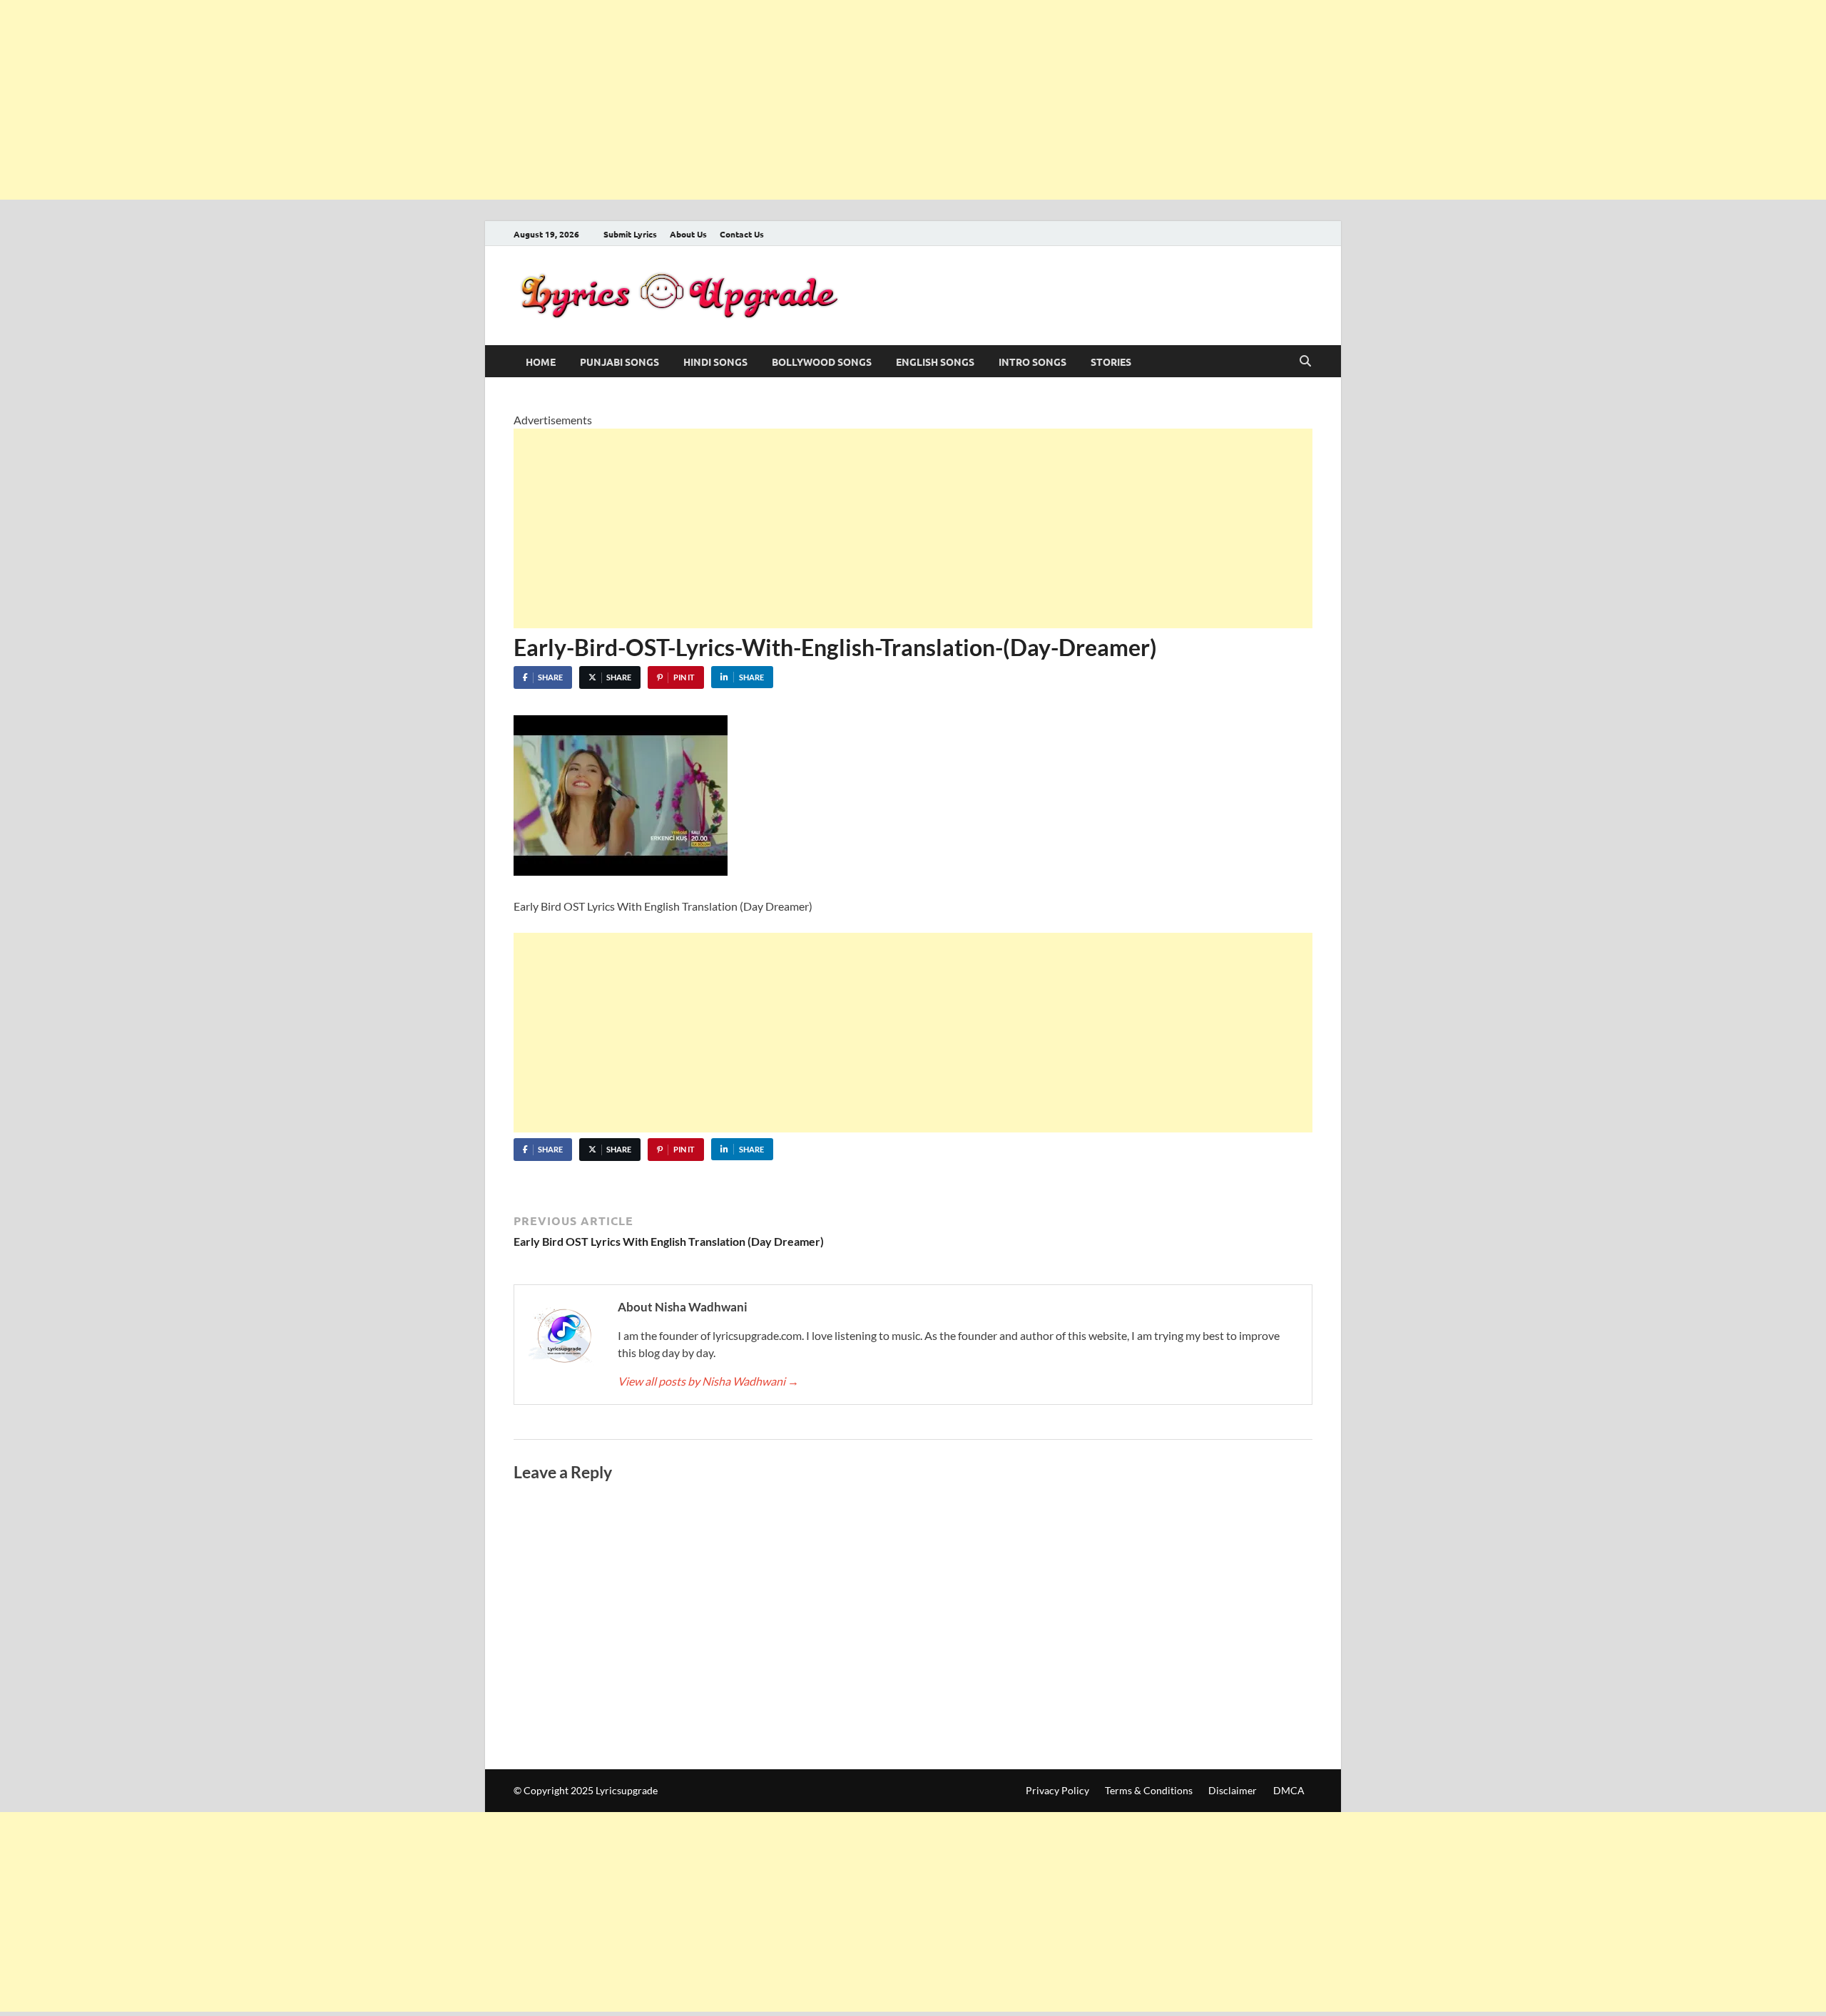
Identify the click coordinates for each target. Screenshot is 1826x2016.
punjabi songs (619, 362)
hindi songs (715, 362)
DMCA (1289, 1790)
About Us (688, 234)
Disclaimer (1233, 1790)
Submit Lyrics (630, 234)
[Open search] (1305, 362)
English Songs (935, 362)
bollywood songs (822, 362)
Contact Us (742, 234)
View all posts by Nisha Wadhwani (708, 1381)
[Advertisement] (428, 100)
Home (541, 362)
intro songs (1032, 362)
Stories (1111, 362)
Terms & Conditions (1149, 1790)
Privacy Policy (1057, 1790)
